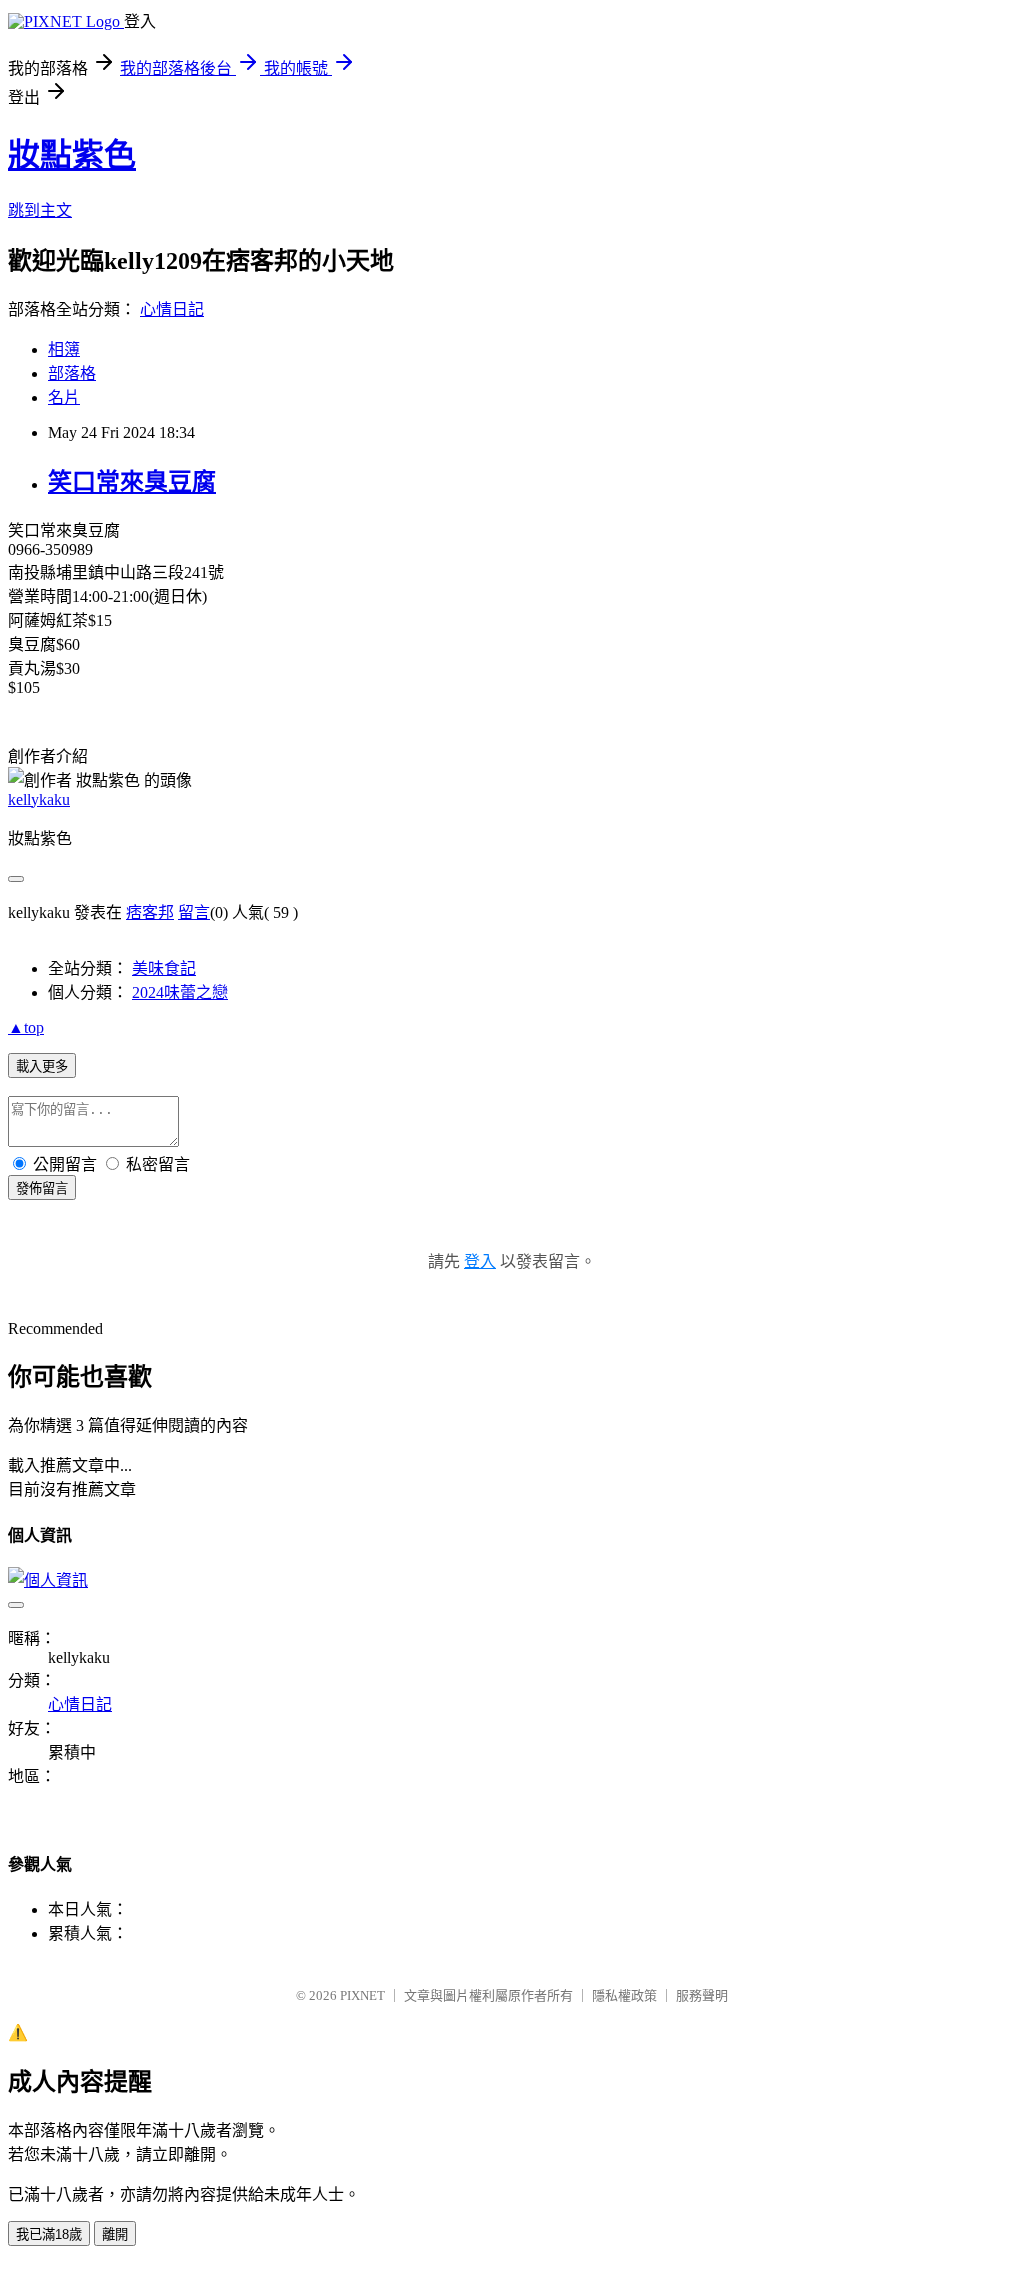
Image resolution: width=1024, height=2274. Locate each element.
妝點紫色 (72, 155)
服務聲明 (702, 1995)
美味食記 (164, 968)
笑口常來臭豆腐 (132, 482)
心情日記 (172, 309)
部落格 (72, 373)
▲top (26, 1027)
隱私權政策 (624, 1995)
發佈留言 (42, 1188)
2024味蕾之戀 (180, 992)
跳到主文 (40, 210)
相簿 (64, 349)
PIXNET (362, 1995)
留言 (194, 912)
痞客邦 (150, 912)
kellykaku (39, 799)
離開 (115, 2234)
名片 (64, 397)
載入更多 (42, 1066)
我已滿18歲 (49, 2234)
